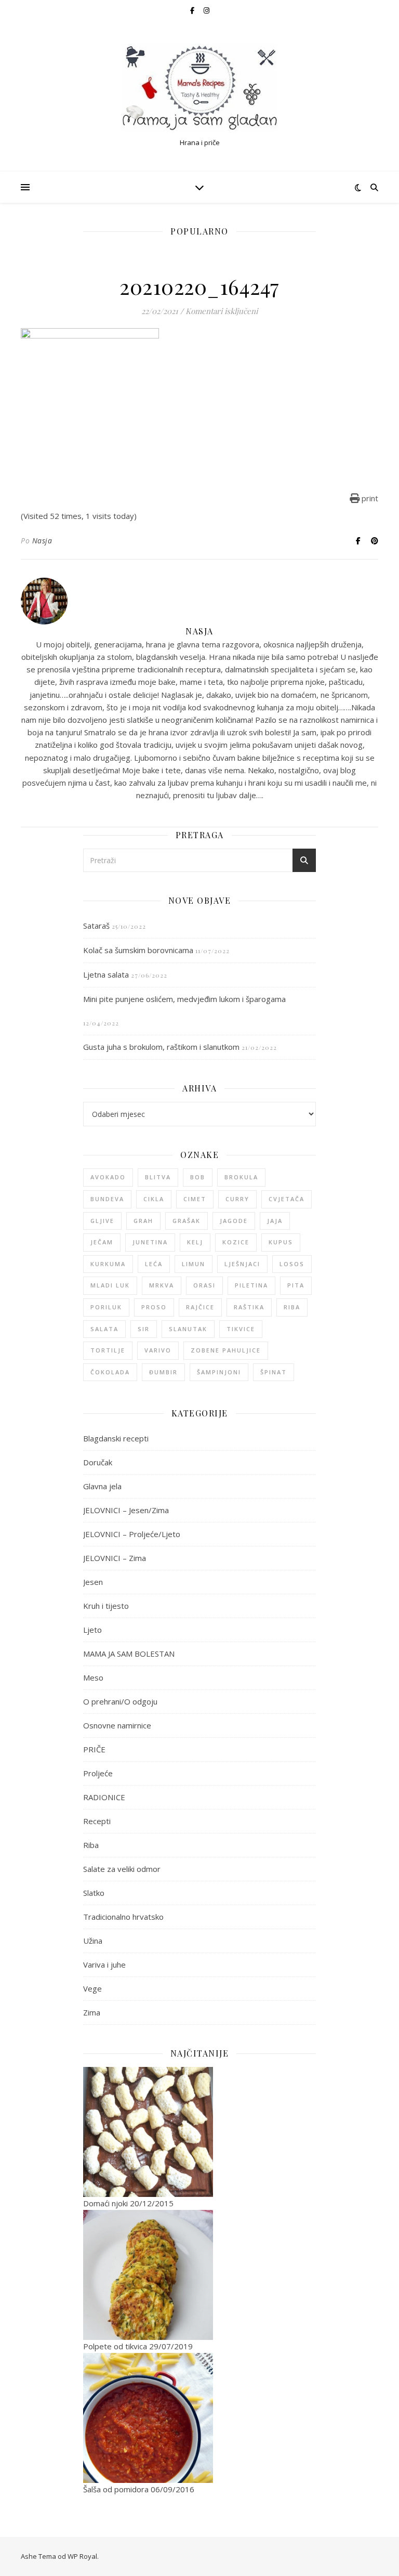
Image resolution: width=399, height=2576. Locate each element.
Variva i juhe (104, 1964)
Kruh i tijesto (106, 1606)
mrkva (162, 1285)
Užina (93, 1941)
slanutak (188, 1329)
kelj (195, 1242)
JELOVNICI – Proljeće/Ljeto (132, 1534)
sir (144, 1329)
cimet (195, 1199)
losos (292, 1264)
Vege (92, 1988)
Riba (91, 1845)
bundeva (107, 1199)
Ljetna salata (106, 974)
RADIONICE (104, 1797)
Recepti (97, 1821)
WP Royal (82, 2556)
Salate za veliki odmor (122, 1869)
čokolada (110, 1372)
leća (154, 1264)
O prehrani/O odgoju (120, 1701)
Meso (93, 1677)
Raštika (249, 1307)
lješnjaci (242, 1264)
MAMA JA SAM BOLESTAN (129, 1654)
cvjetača (287, 1199)
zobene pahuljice (226, 1350)
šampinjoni (219, 1372)
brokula (241, 1177)
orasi (204, 1285)
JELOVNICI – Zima (115, 1558)
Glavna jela (102, 1486)
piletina (251, 1285)
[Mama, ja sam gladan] (199, 88)
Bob (198, 1177)
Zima (92, 2012)
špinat (274, 1372)
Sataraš (96, 926)
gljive (102, 1221)
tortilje (108, 1350)
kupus (281, 1242)
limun (194, 1264)
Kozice (236, 1242)
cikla (154, 1199)
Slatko (94, 1893)
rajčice (200, 1307)
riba (292, 1307)
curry (237, 1199)
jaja (275, 1221)
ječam (102, 1242)
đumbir (163, 1372)
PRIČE (94, 1749)
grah (143, 1221)
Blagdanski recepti (116, 1438)
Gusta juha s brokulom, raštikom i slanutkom (161, 1047)
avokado (108, 1177)
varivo (158, 1350)
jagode (234, 1221)
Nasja (42, 541)
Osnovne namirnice (117, 1725)
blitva (158, 1177)
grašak (187, 1221)
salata (104, 1329)
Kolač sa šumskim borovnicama (138, 950)
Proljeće (98, 1773)
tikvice (241, 1329)
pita (296, 1285)
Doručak (98, 1462)
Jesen (93, 1582)
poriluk (106, 1307)
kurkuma (108, 1264)
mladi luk (110, 1285)
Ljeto (92, 1630)
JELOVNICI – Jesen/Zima (126, 1510)
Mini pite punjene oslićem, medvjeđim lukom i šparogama (184, 999)
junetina (150, 1242)
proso (154, 1307)
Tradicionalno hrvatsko (123, 1917)
